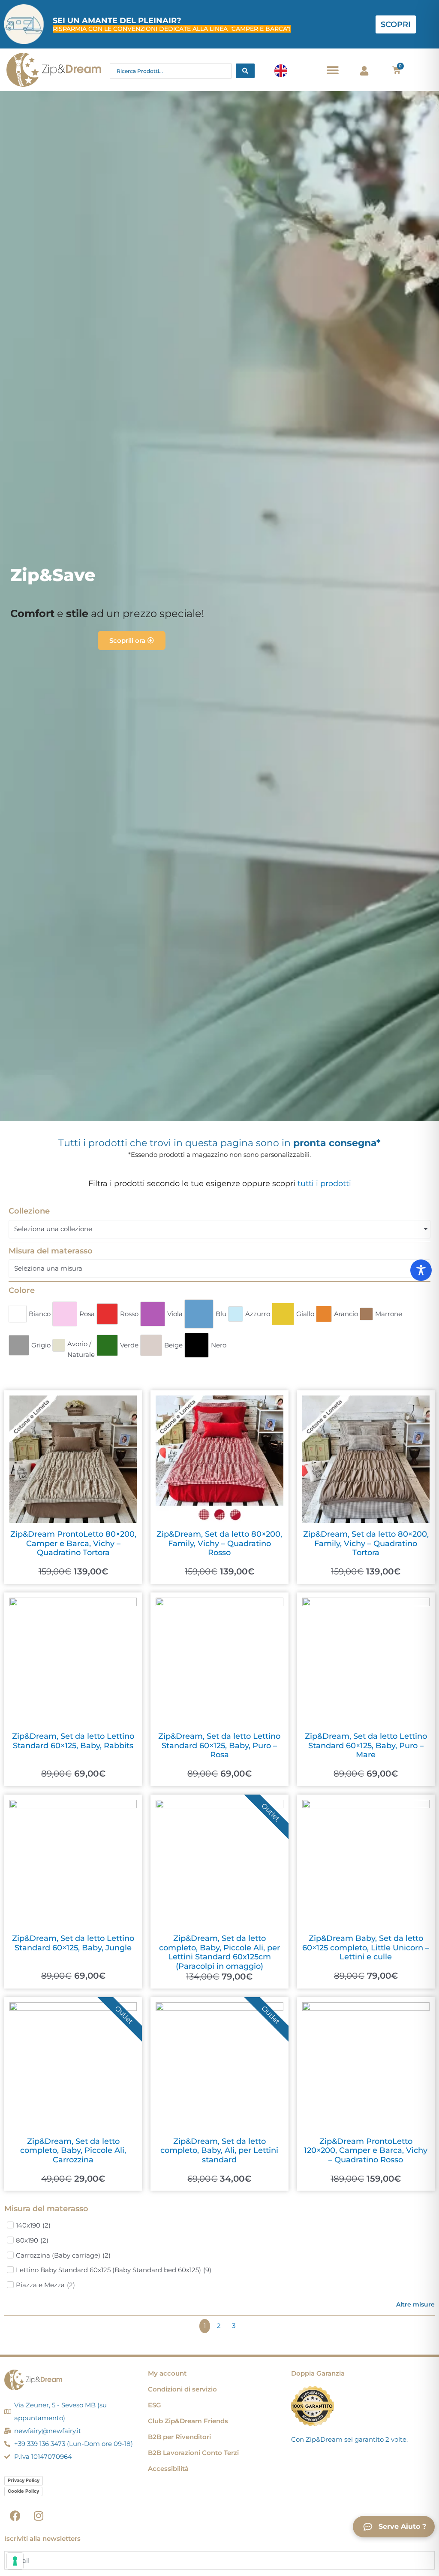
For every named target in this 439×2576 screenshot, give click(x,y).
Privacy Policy (24, 2480)
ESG (155, 2405)
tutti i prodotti (324, 1184)
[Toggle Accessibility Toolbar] (421, 1270)
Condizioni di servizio (182, 2389)
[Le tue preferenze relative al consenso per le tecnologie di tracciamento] (15, 2561)
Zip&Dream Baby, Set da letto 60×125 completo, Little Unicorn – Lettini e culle (366, 1948)
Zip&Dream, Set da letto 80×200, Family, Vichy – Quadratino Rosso (219, 1543)
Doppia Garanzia (318, 2373)
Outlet (271, 1813)
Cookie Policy (23, 2491)
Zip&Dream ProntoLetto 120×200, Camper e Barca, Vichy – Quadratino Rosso (366, 2151)
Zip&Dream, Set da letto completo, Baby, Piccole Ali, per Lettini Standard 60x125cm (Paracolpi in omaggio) (219, 1952)
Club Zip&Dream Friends (188, 2421)
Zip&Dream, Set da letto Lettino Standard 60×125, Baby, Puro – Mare (366, 1745)
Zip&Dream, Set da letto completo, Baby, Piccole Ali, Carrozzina (73, 2151)
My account (167, 2373)
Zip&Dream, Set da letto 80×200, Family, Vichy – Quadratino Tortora (366, 1543)
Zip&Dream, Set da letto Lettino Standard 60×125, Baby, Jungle (73, 1943)
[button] (333, 70)
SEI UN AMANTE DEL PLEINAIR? (117, 21)
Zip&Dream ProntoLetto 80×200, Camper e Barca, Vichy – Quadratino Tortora (73, 1543)
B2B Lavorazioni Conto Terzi (193, 2453)
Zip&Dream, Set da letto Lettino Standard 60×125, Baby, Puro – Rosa (219, 1745)
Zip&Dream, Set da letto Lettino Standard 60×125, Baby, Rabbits (73, 1741)
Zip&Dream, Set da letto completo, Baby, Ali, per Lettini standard (219, 2151)
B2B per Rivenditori (179, 2437)
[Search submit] (245, 71)
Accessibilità (168, 2469)
